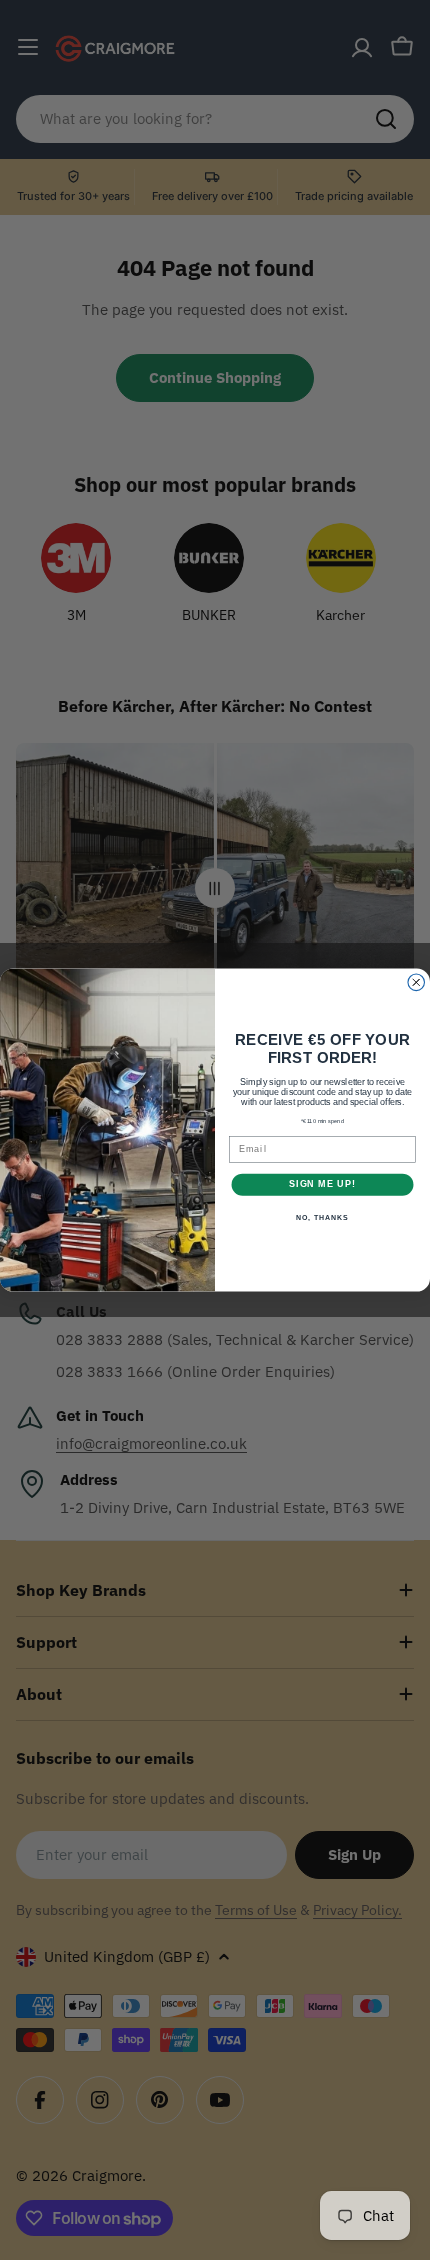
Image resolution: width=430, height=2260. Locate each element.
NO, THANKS (322, 1218)
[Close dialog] (416, 982)
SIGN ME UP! (322, 1184)
